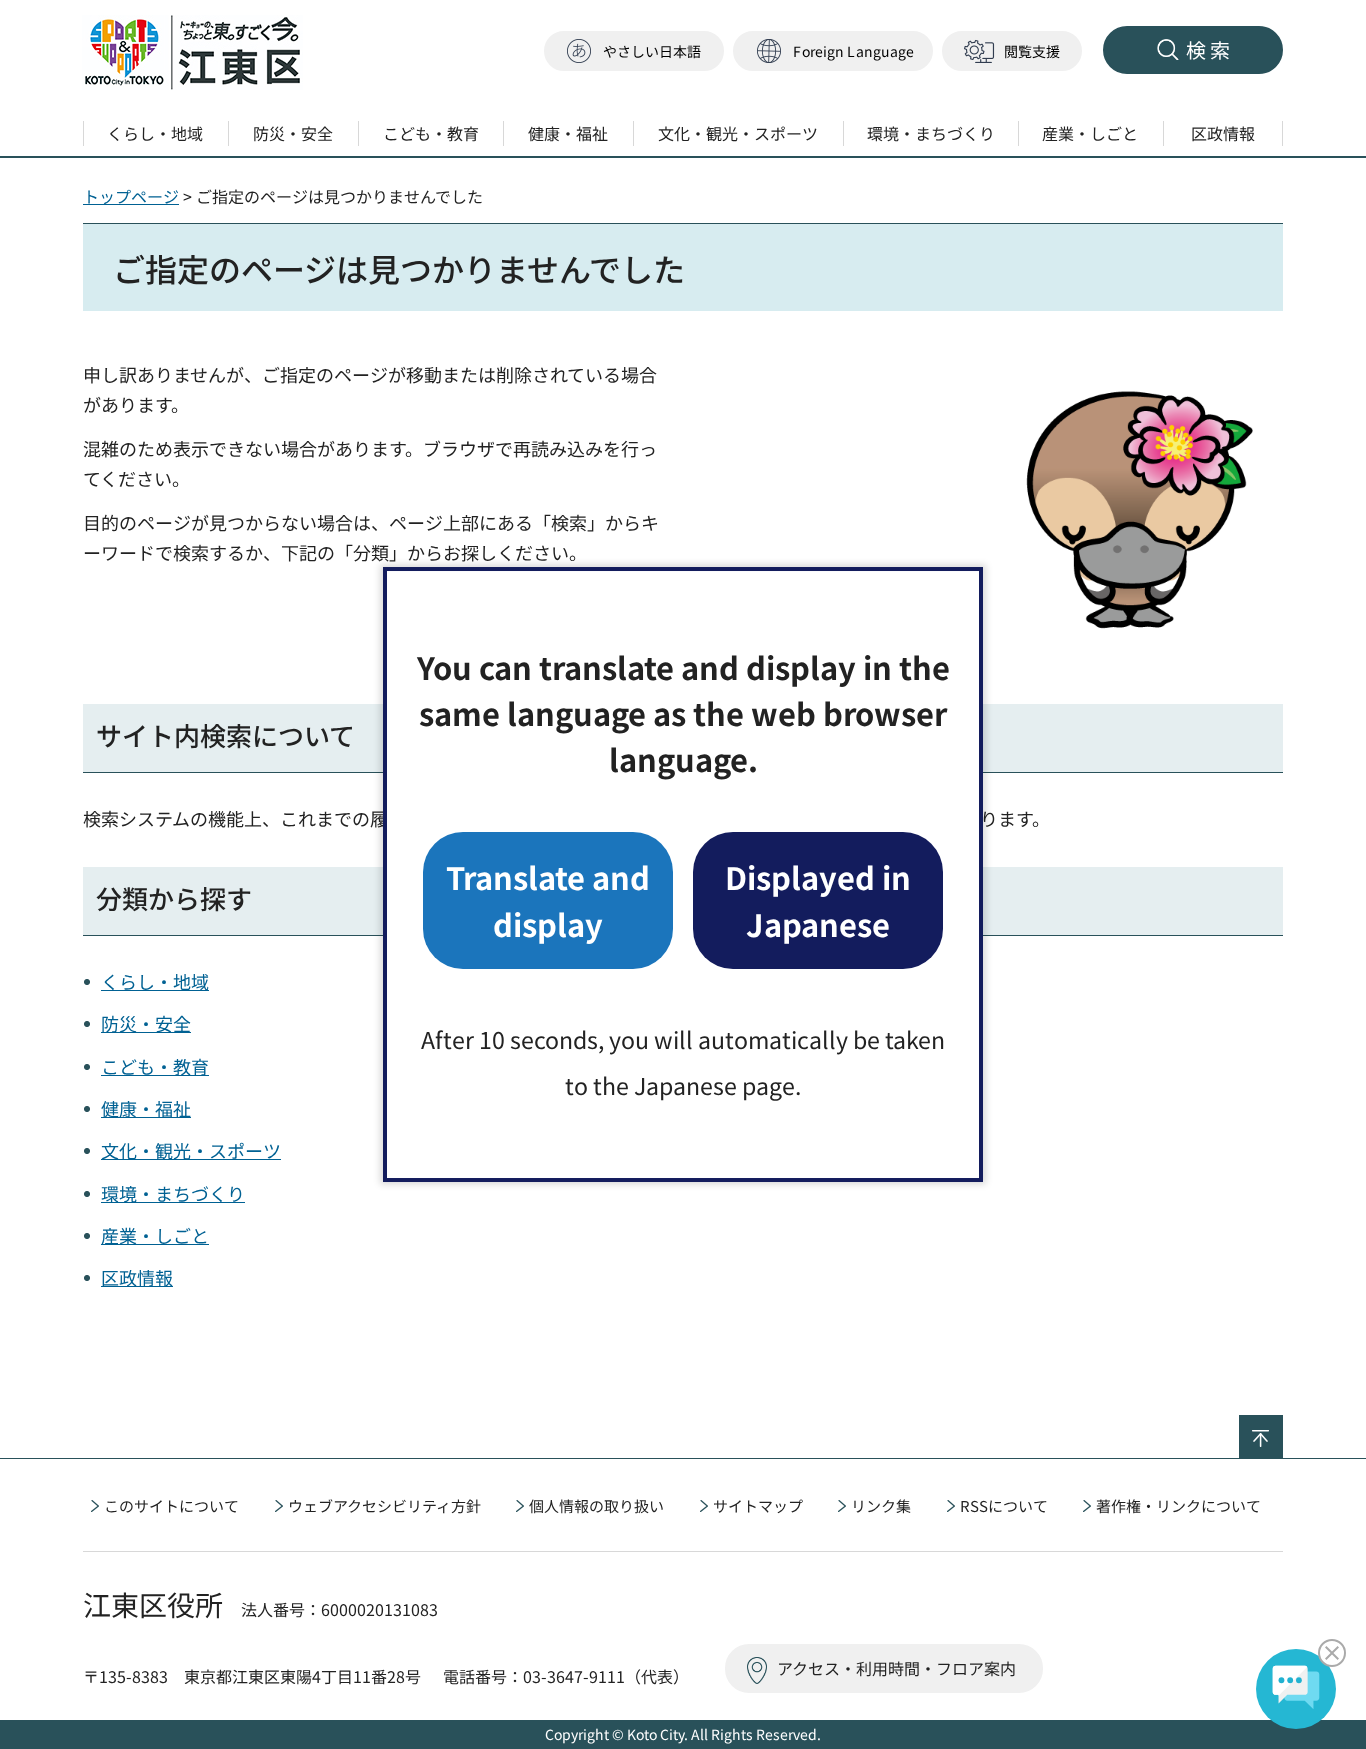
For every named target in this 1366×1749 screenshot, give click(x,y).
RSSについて (1004, 1505)
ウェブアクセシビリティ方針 (384, 1505)
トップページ (131, 196)
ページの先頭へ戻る (1282, 1428)
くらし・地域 (155, 981)
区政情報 (137, 1277)
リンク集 (881, 1505)
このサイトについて (171, 1505)
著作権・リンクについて (1178, 1505)
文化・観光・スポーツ (191, 1150)
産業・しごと (155, 1235)
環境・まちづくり (173, 1193)
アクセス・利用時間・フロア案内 (896, 1668)
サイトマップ (758, 1505)
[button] (833, 51)
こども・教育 (155, 1066)
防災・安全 (146, 1023)
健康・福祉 (146, 1108)
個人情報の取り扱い (596, 1505)
